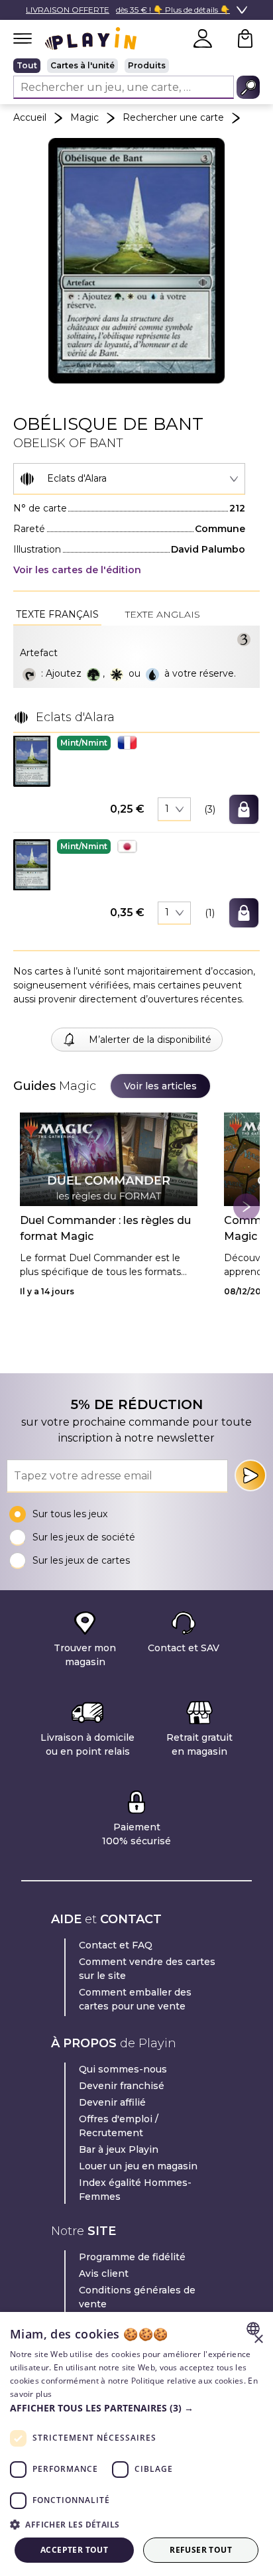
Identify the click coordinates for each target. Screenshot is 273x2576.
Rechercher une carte (173, 117)
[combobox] (129, 479)
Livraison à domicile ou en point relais (87, 1744)
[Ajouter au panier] (244, 809)
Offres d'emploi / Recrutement (119, 2126)
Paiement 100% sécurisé (136, 1834)
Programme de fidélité (132, 2257)
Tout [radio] (27, 65)
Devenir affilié (112, 2102)
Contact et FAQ (116, 1945)
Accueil (30, 117)
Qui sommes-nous (123, 2069)
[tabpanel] (136, 657)
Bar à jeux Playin (119, 2149)
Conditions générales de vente (137, 2297)
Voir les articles (160, 1086)
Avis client (104, 2273)
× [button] (258, 2339)
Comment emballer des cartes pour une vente (135, 1999)
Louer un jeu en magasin (138, 2166)
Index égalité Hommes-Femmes (135, 2190)
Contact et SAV (184, 1648)
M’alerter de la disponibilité (150, 1040)
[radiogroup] (136, 66)
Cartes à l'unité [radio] (82, 65)
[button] (32, 761)
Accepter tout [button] (74, 2550)
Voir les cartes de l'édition (77, 570)
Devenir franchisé (122, 2086)
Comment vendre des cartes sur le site (147, 1969)
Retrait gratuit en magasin (199, 1744)
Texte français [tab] (57, 614)
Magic (84, 117)
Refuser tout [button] (201, 2550)
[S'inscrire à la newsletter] (250, 1475)
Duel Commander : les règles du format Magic (105, 1228)
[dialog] (136, 2444)
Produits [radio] (147, 65)
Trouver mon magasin (85, 1655)
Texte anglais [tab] (163, 614)
